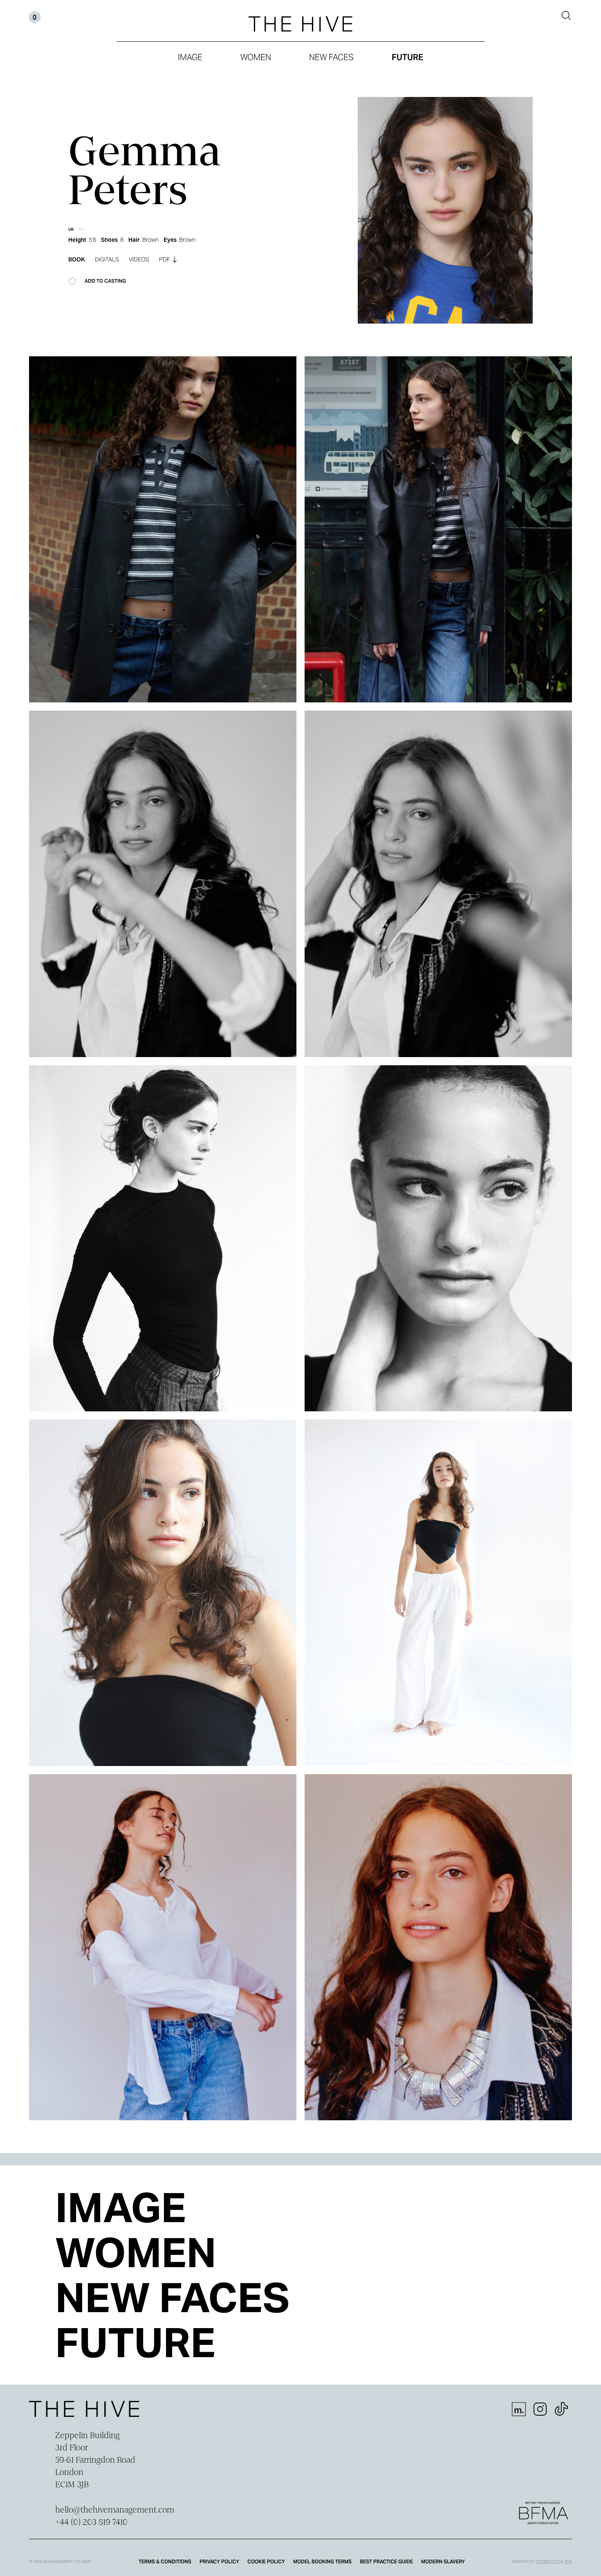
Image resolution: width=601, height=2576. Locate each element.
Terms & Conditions (165, 2561)
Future (407, 57)
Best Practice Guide (386, 2561)
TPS (568, 2561)
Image (190, 57)
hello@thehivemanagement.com (115, 2511)
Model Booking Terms (322, 2561)
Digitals (107, 259)
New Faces (331, 57)
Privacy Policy (219, 2561)
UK (71, 229)
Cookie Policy (266, 2561)
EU (82, 229)
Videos (139, 259)
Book (77, 259)
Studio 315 (548, 2561)
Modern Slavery (443, 2561)
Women (256, 57)
